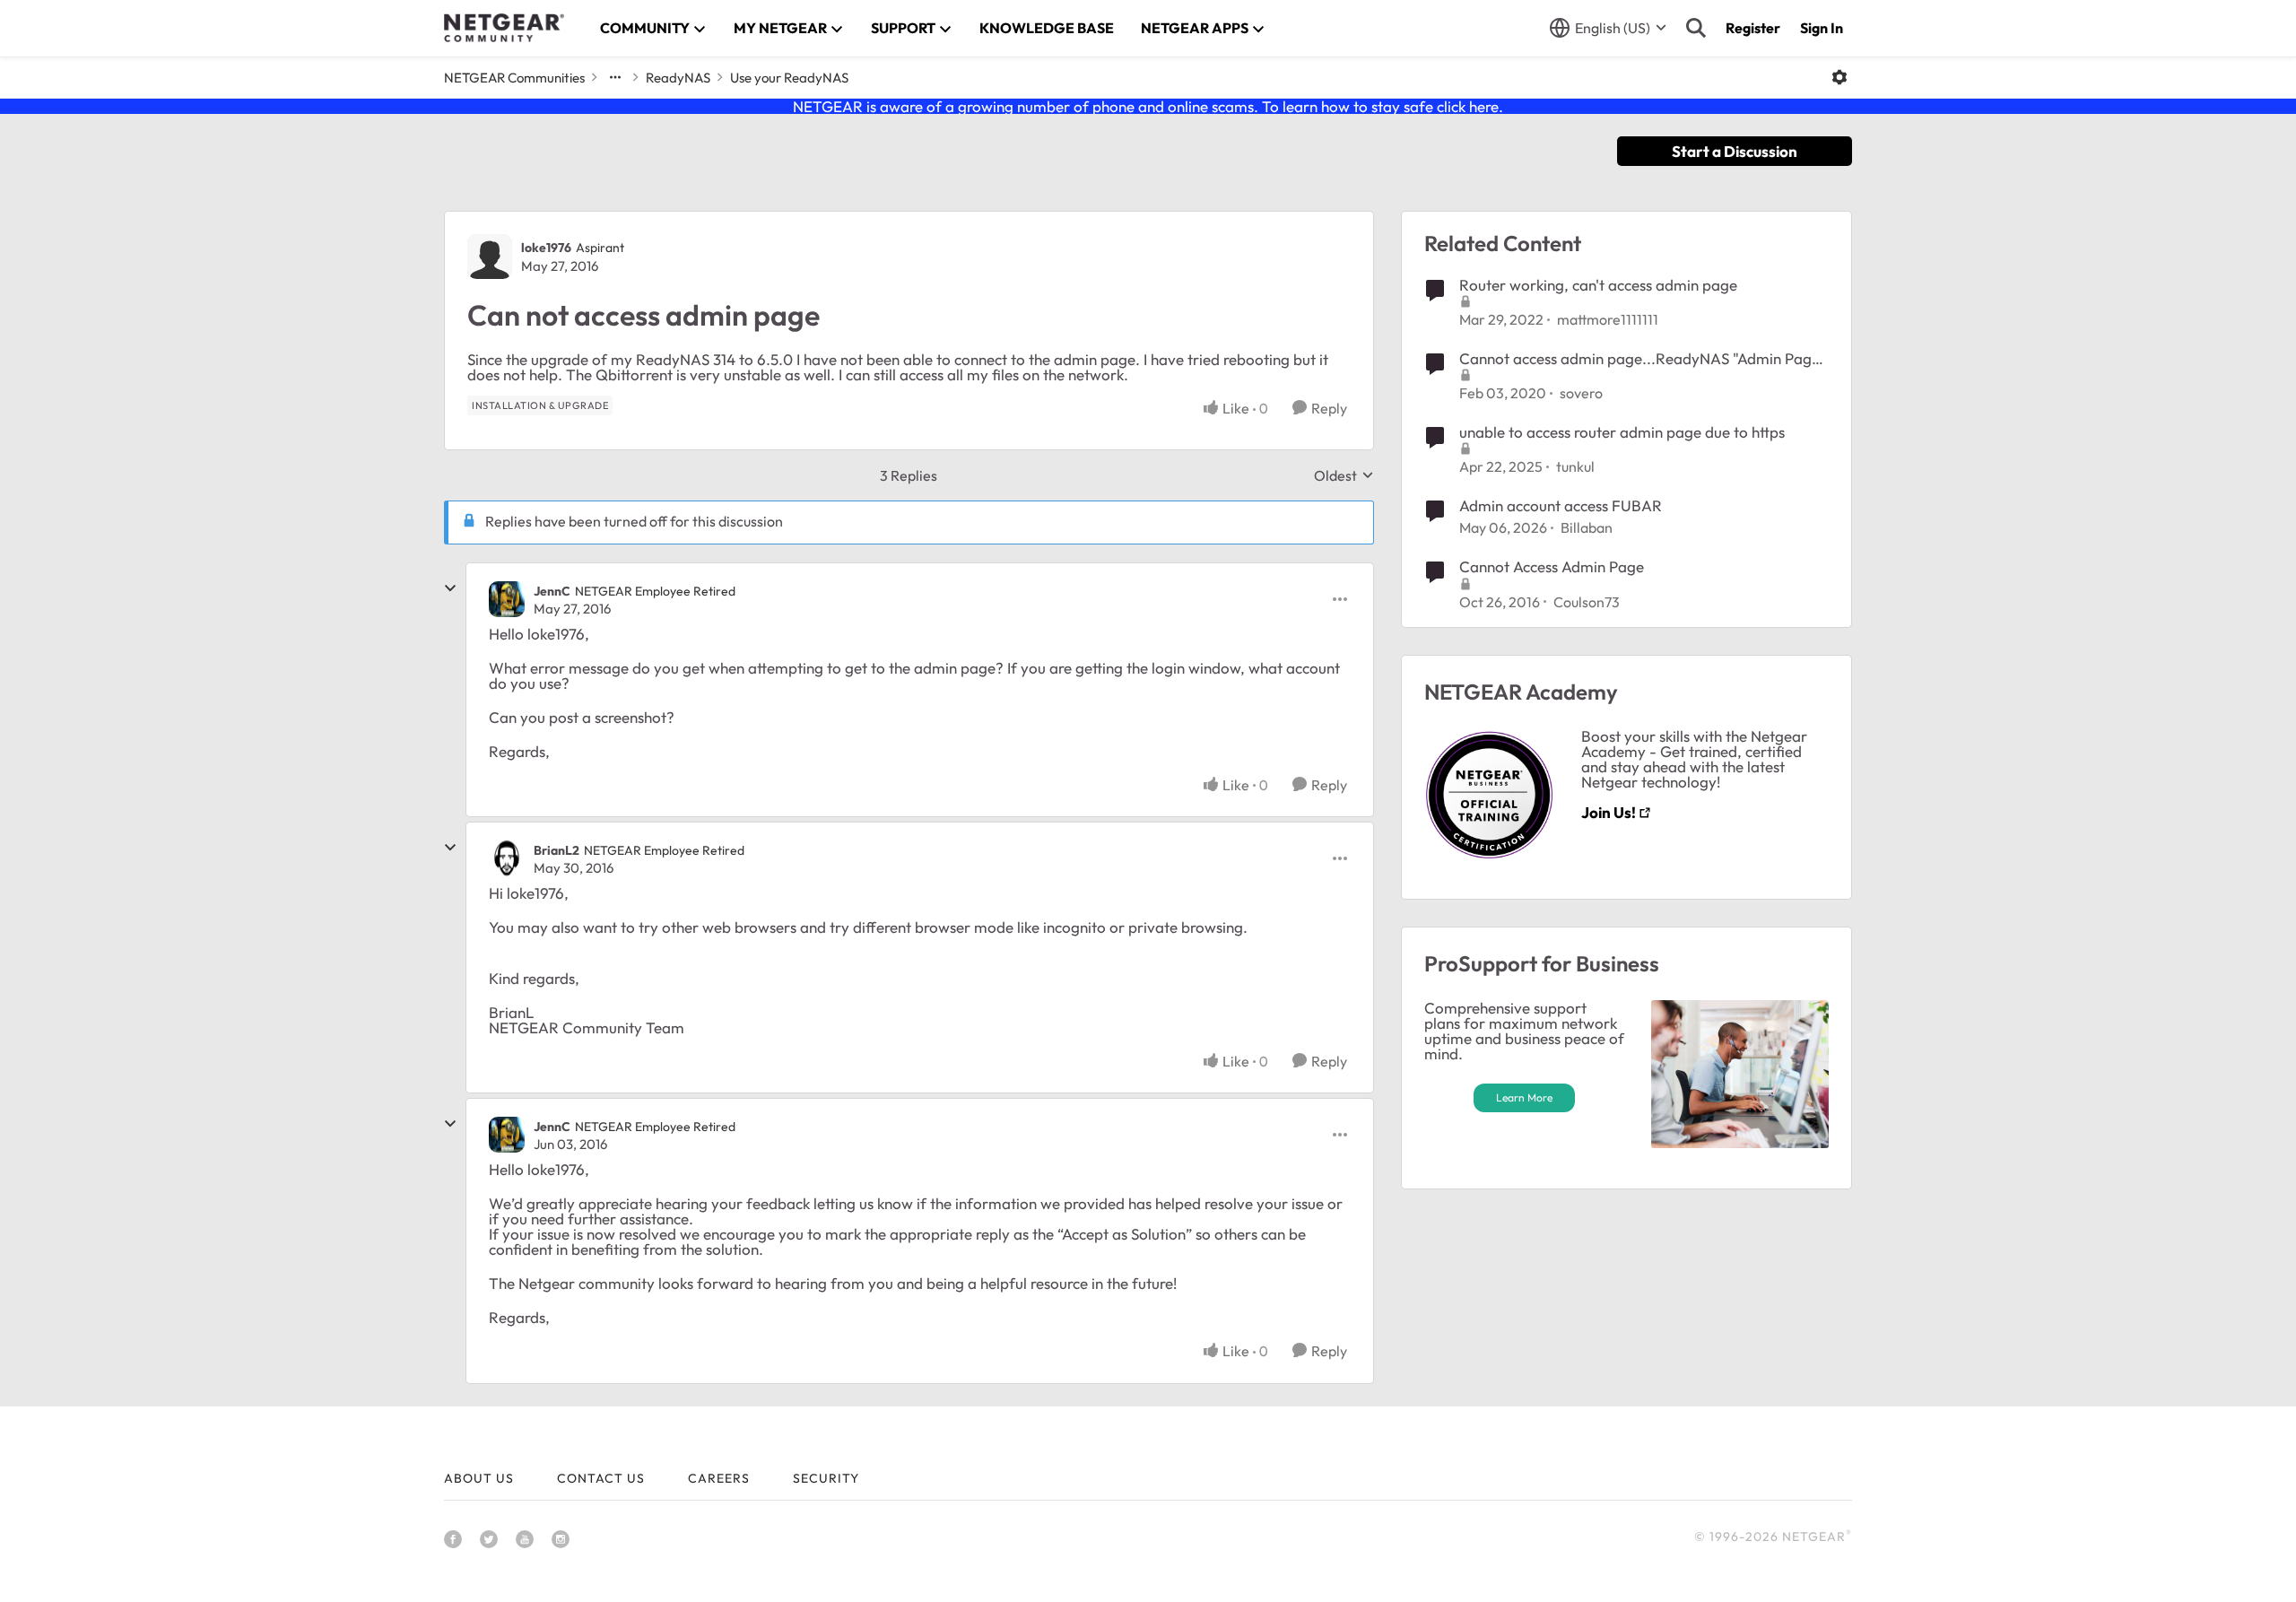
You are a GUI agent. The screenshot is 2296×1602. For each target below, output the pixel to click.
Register (1753, 28)
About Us (479, 1478)
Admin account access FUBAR (1561, 505)
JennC (552, 591)
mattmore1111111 (1608, 319)
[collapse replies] (450, 588)
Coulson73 (1587, 602)
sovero (1581, 393)
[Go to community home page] (504, 28)
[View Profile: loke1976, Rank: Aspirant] (490, 257)
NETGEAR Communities (514, 78)
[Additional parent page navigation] (615, 77)
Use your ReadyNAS (789, 78)
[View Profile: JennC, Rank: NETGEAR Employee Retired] (507, 599)
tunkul (1575, 466)
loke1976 (546, 248)
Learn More (1524, 1097)
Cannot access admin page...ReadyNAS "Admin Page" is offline (1643, 359)
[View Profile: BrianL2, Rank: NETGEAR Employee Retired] (507, 858)
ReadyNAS (678, 78)
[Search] (1696, 28)
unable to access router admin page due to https (1622, 432)
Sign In (1822, 28)
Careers (719, 1478)
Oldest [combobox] (1344, 475)
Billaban (1587, 527)
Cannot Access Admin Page (1552, 566)
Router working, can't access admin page (1598, 285)
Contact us (601, 1478)
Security (826, 1478)
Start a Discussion (1735, 151)
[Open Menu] (1839, 77)
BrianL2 (557, 850)
